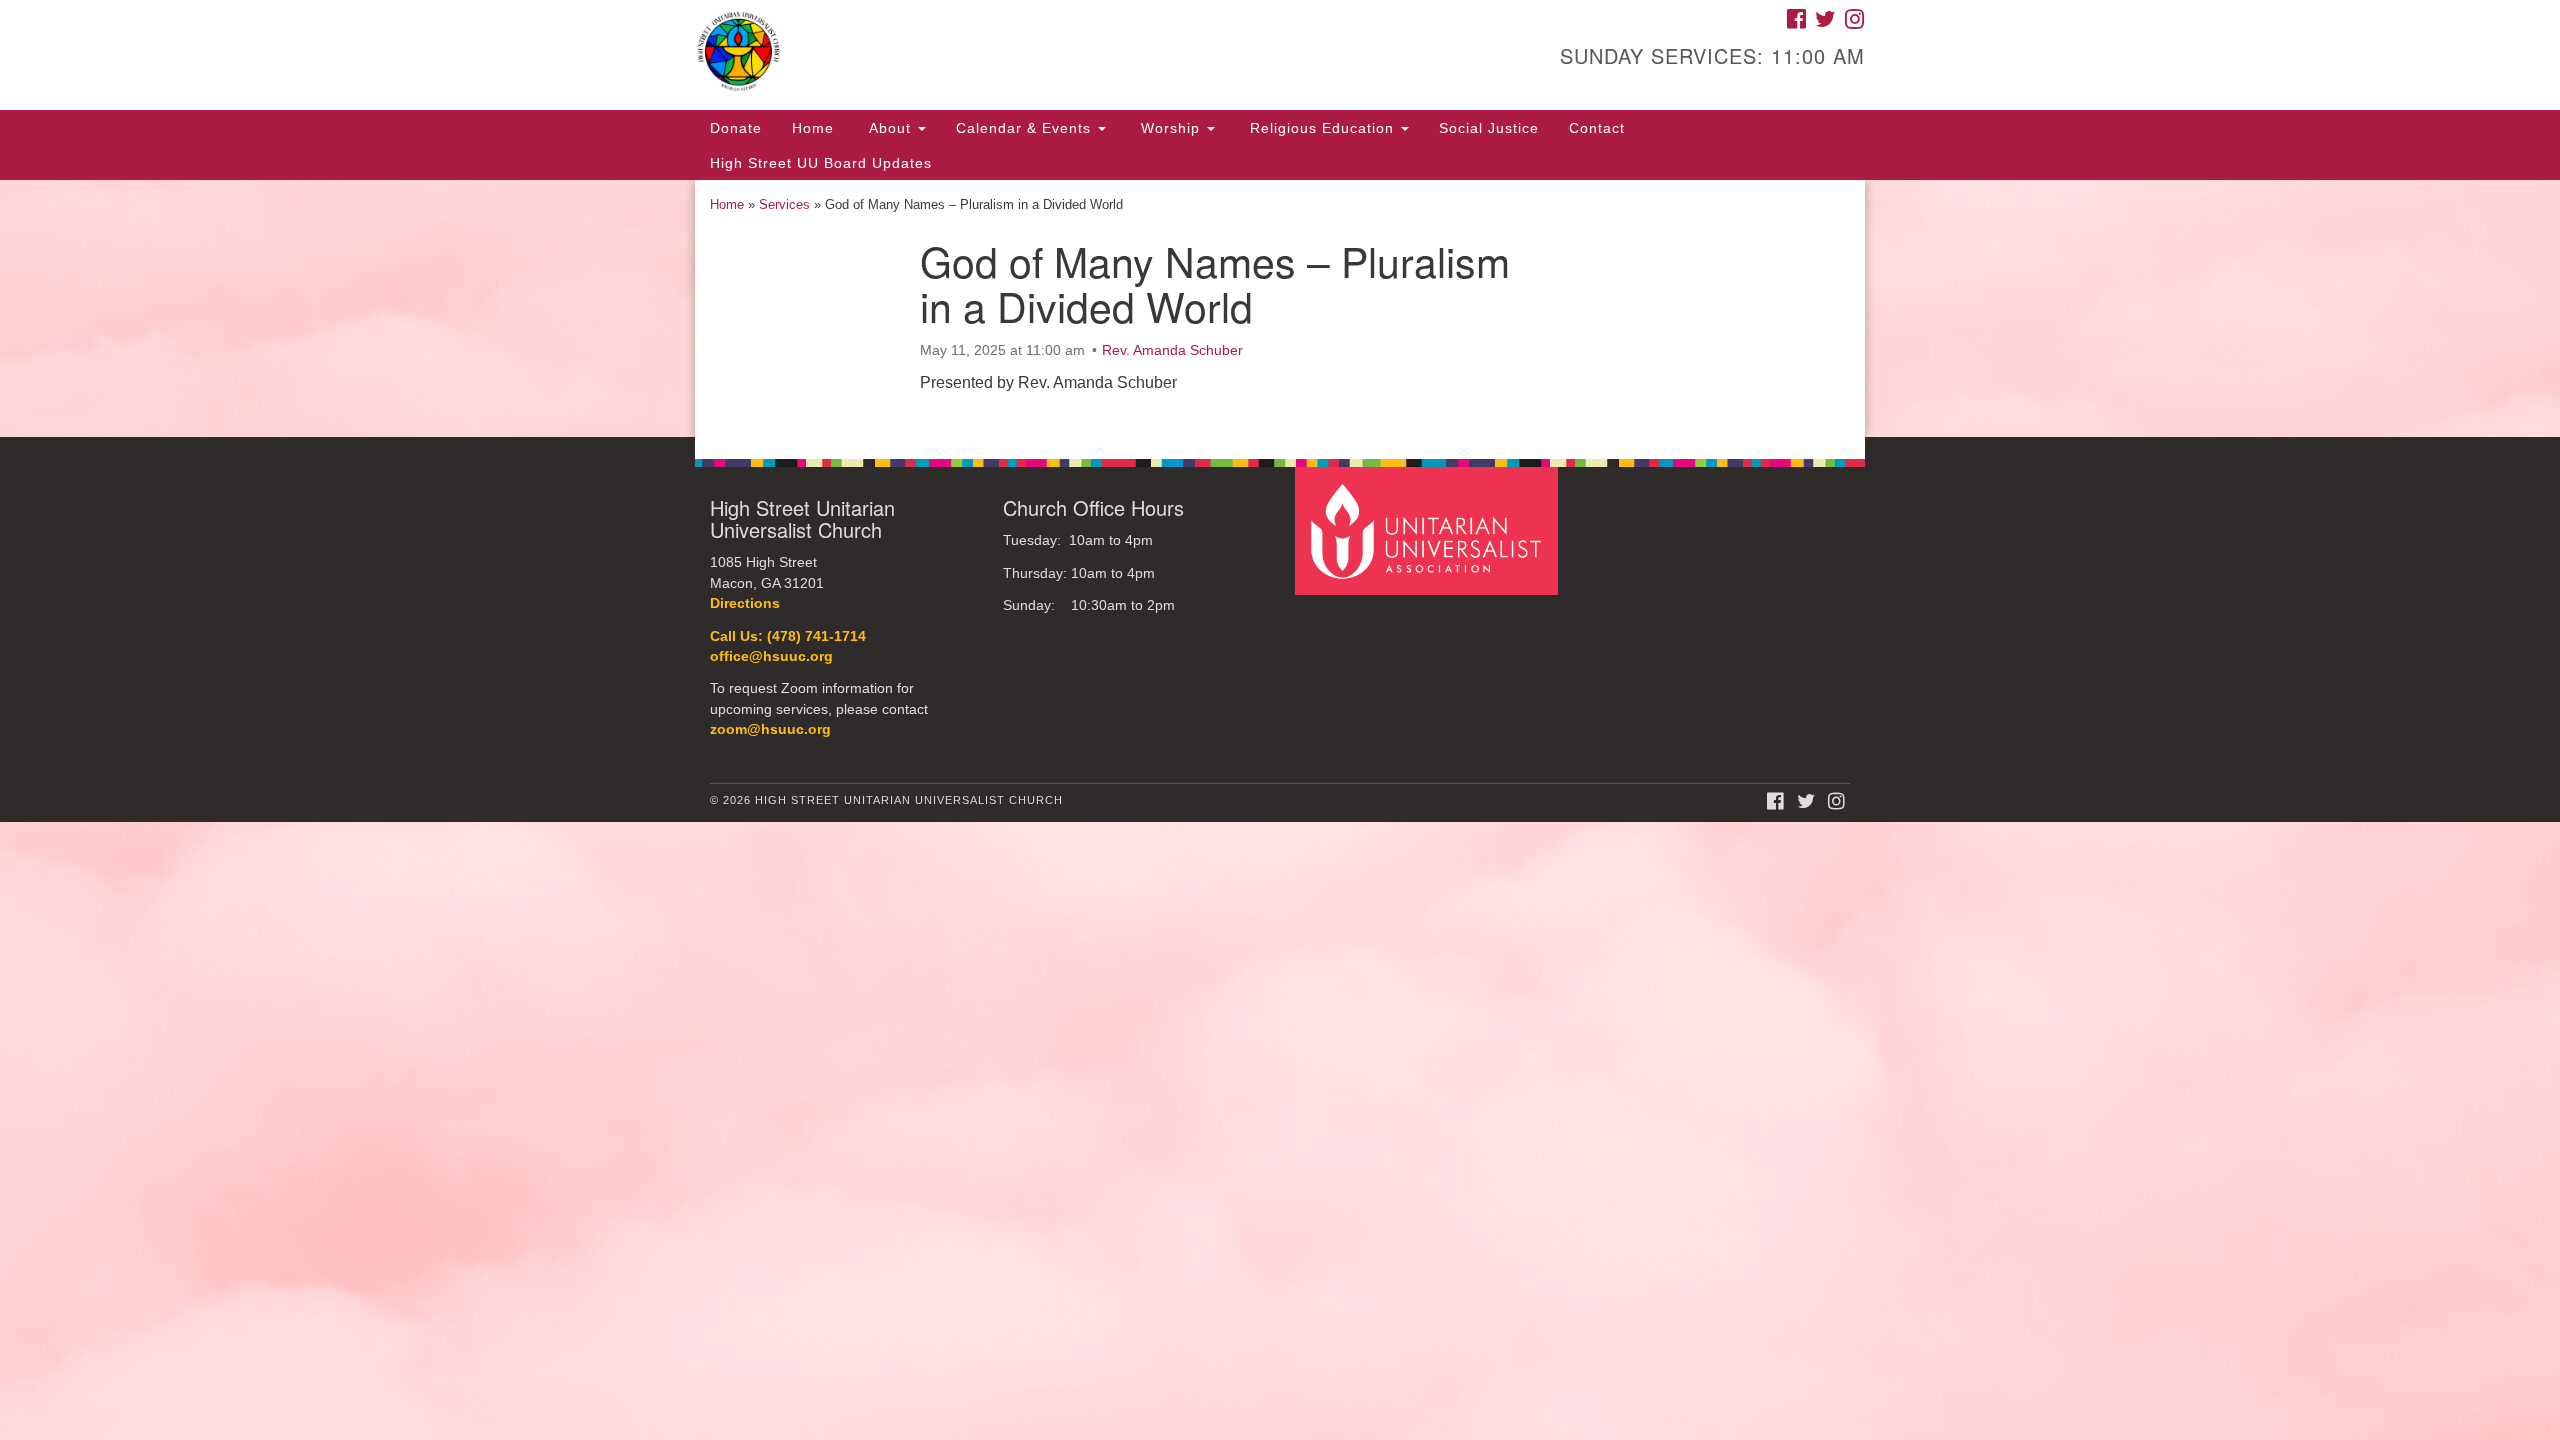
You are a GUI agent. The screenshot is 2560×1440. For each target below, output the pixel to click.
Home (813, 128)
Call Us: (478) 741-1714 (788, 636)
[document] (1280, 308)
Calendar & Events (1026, 128)
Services (784, 204)
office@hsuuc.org (771, 656)
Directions (745, 603)
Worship (1170, 128)
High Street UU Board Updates (821, 163)
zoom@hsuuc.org (770, 729)
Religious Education (1322, 128)
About (890, 128)
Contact (1597, 128)
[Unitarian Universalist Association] (1429, 530)
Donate (736, 128)
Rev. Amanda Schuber (1172, 350)
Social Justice (1489, 128)
